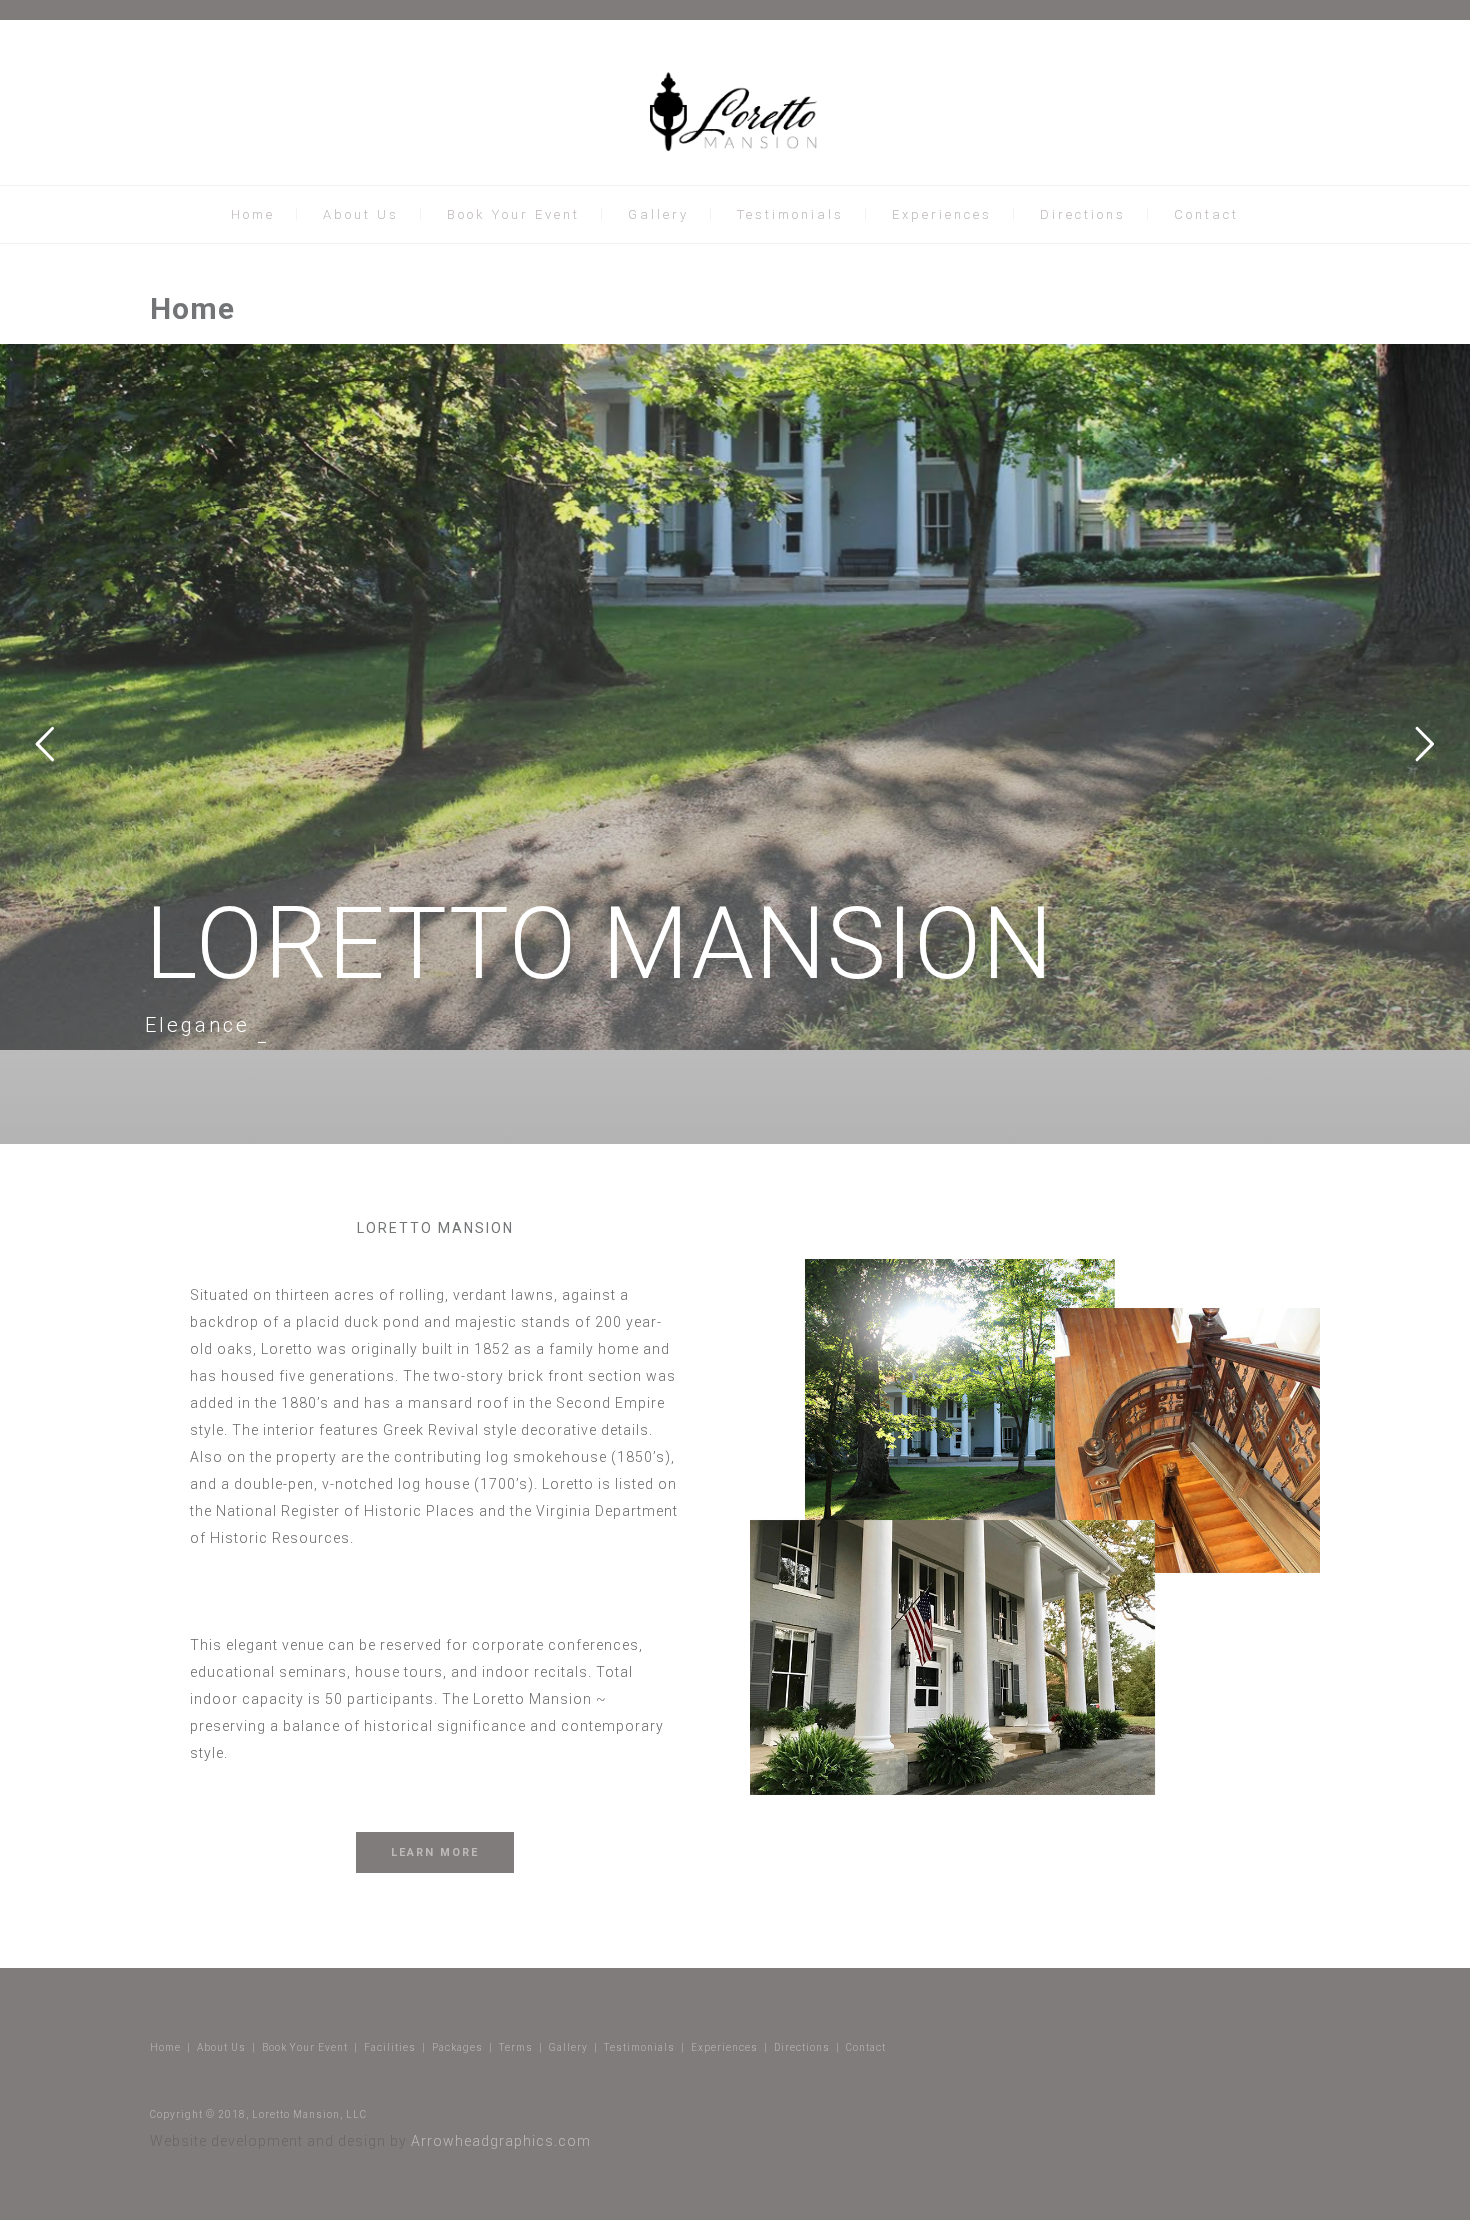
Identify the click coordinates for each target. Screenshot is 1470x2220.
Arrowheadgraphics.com (501, 2141)
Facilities (390, 2047)
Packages (457, 2047)
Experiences (942, 214)
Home (253, 214)
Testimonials (790, 214)
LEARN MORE (435, 1852)
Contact (1206, 214)
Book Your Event (513, 214)
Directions (1083, 214)
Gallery (658, 214)
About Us (361, 214)
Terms (516, 2047)
